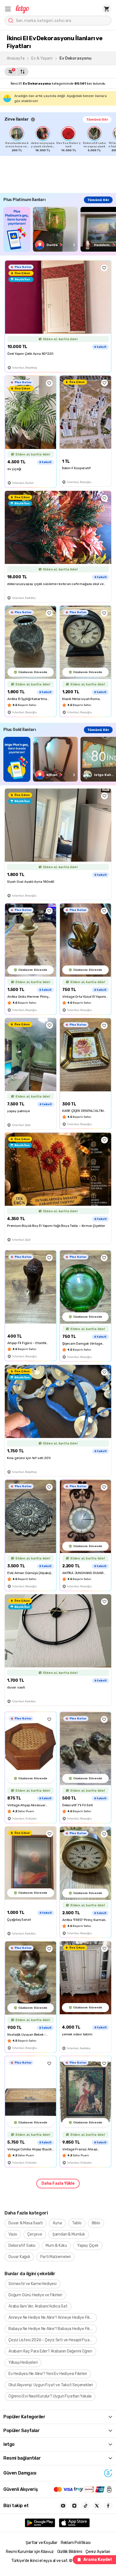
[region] (60, 139)
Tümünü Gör (97, 119)
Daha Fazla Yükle (58, 2183)
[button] (8, 9)
